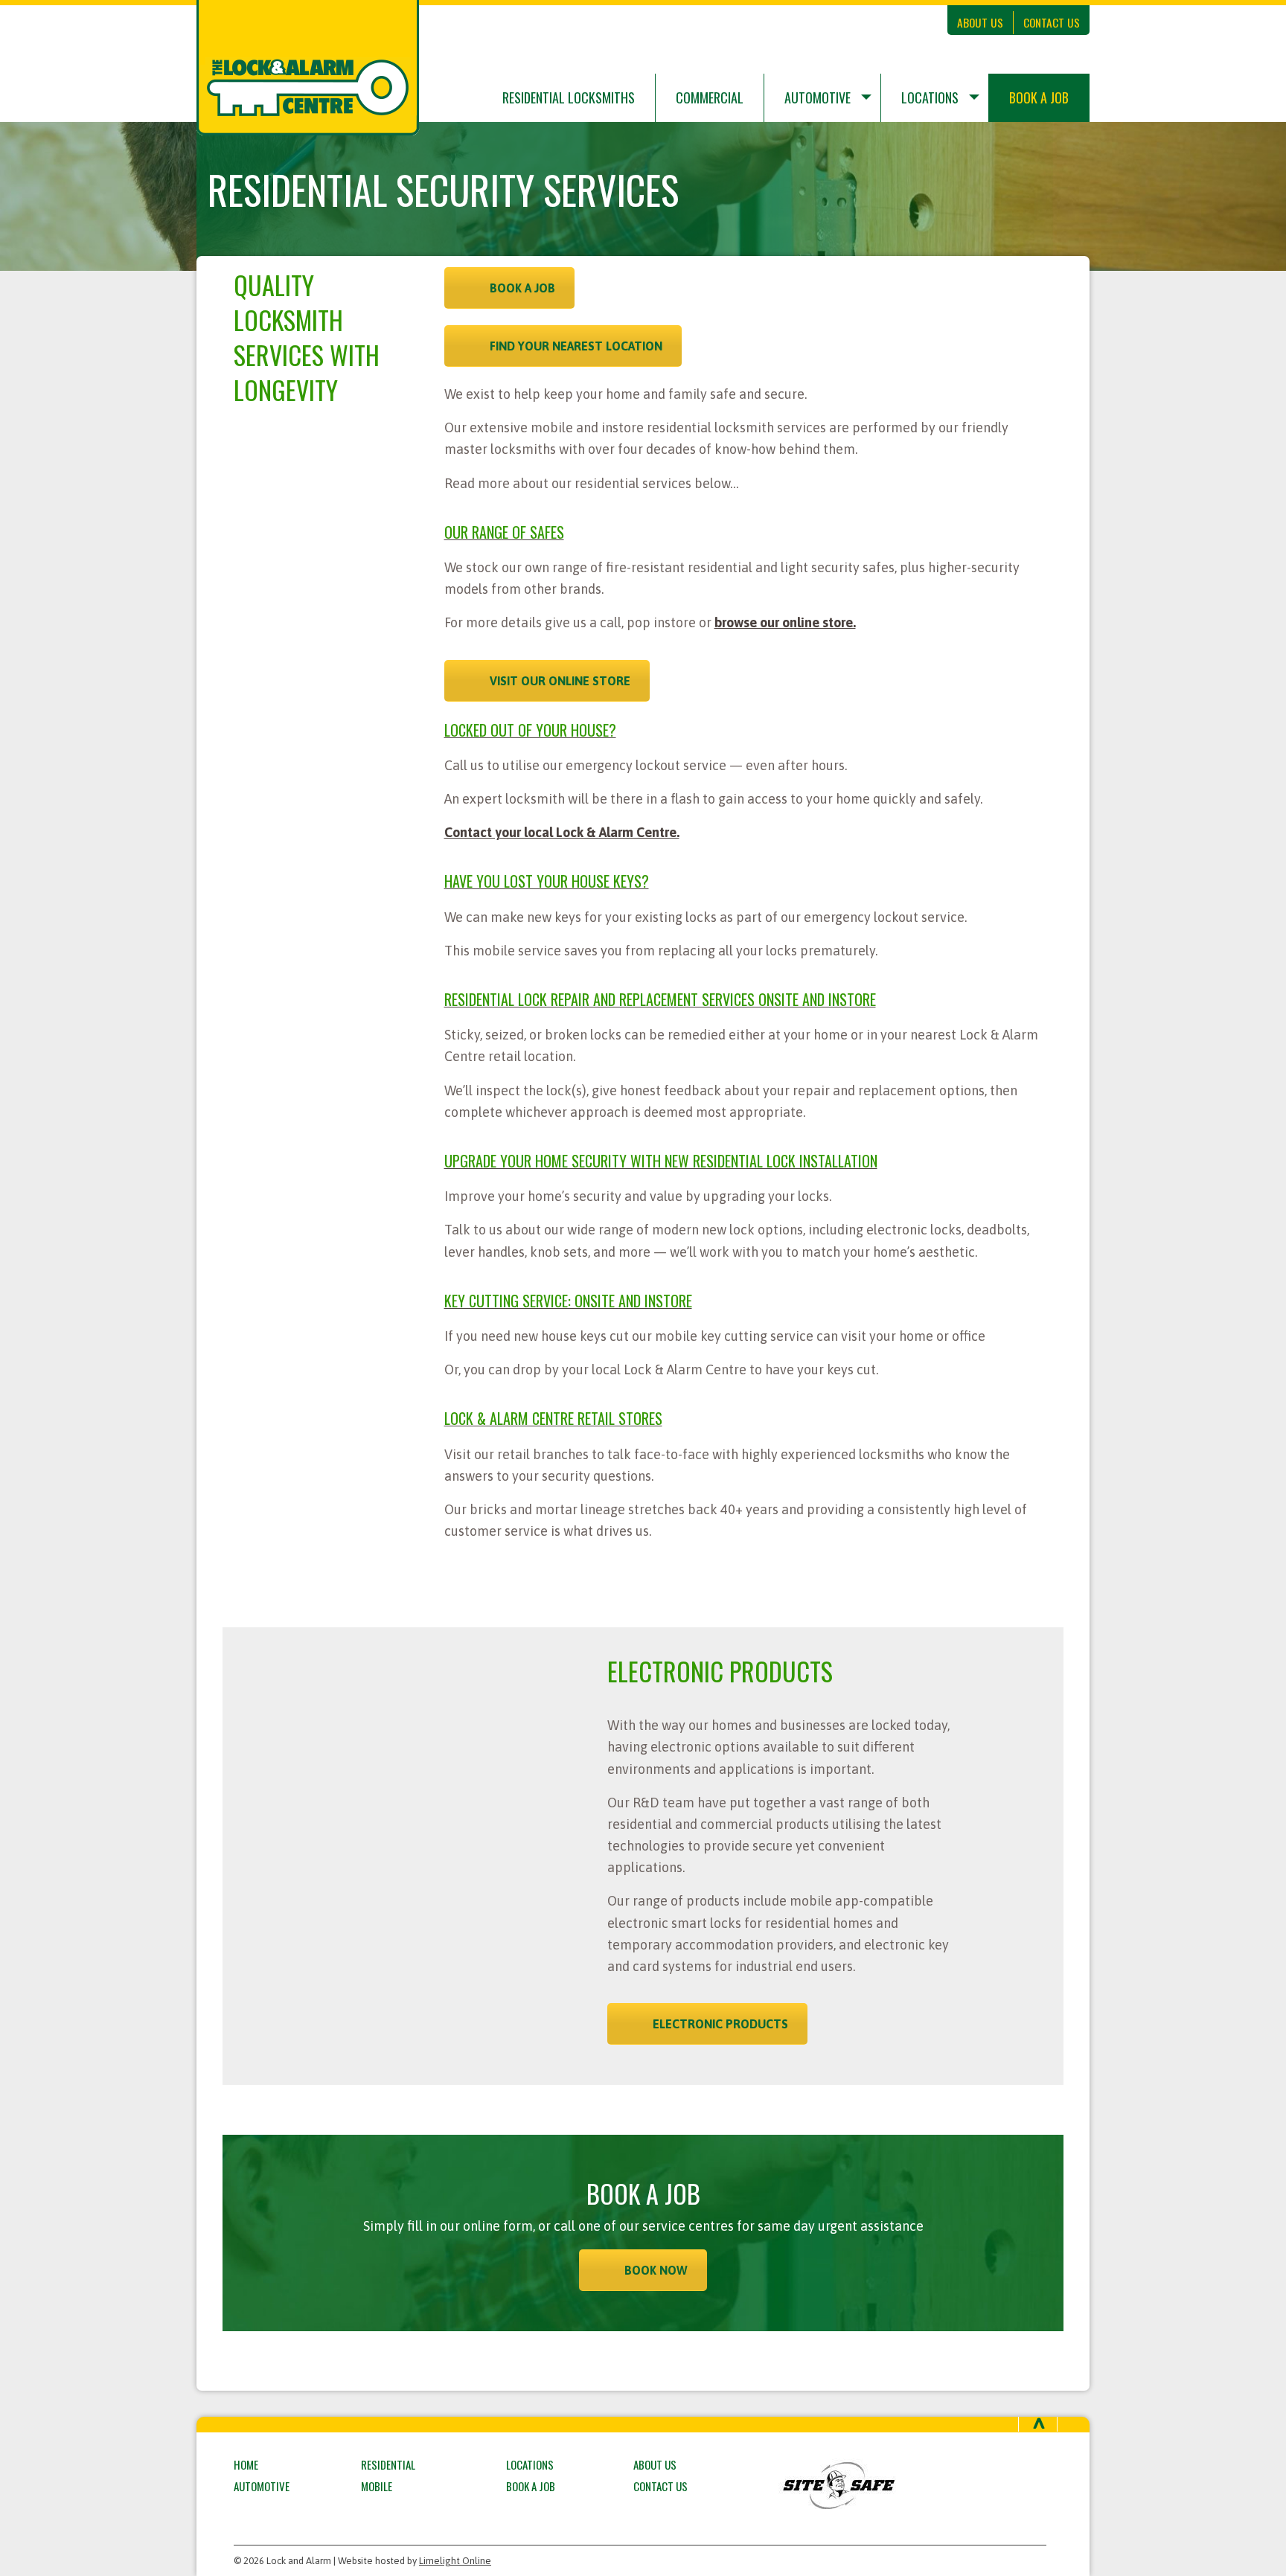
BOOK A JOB (522, 288)
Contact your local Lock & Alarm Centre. (562, 832)
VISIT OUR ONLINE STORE (560, 681)
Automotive (818, 97)
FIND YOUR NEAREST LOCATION (576, 346)
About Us (980, 22)
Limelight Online (455, 2561)
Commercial (710, 97)
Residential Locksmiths (569, 97)
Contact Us (1052, 22)
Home (246, 2464)
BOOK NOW (656, 2270)
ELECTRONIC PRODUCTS (720, 2024)
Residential (388, 2464)
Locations (930, 97)
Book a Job (1039, 97)
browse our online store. (785, 622)
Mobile (377, 2486)
